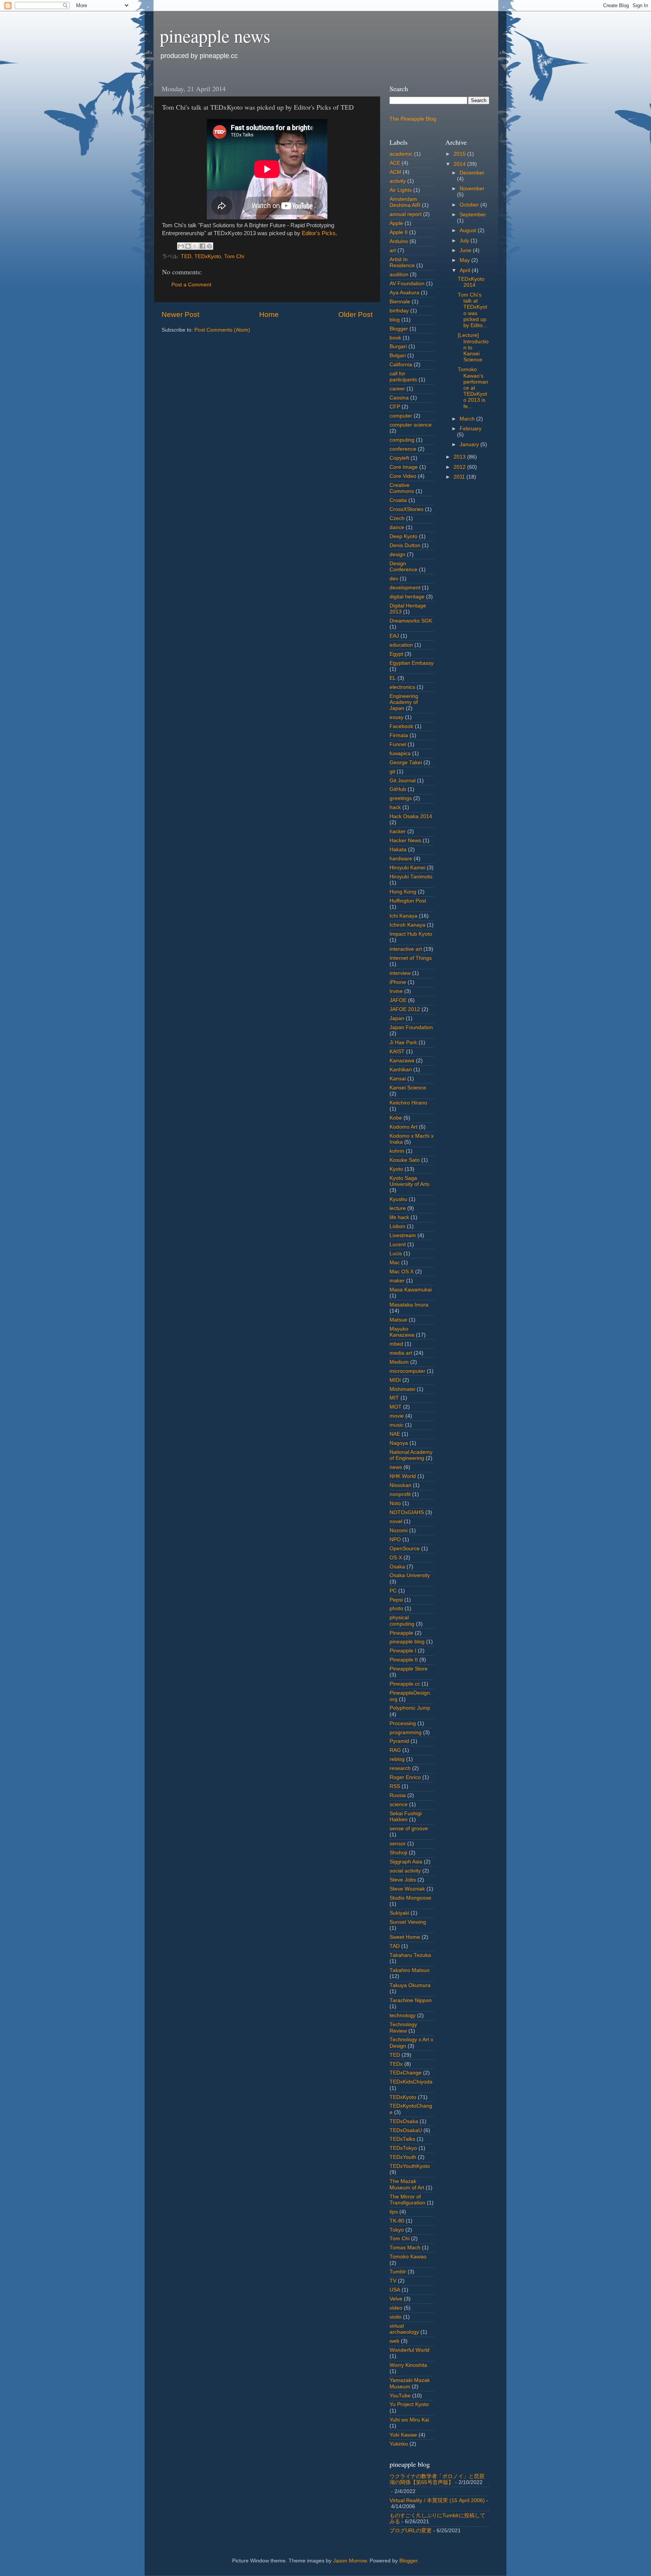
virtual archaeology (404, 2329)
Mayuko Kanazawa (402, 1332)
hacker (398, 831)
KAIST (397, 1052)
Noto (395, 1503)
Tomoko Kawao (408, 2257)
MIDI (395, 1380)
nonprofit (400, 1494)
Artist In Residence (402, 262)
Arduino (399, 241)
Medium (399, 1362)
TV (393, 2281)
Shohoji (398, 1853)
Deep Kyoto (403, 536)
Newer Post (180, 314)
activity (398, 181)
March (468, 419)
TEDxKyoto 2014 (471, 282)
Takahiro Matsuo (410, 1970)
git (392, 772)
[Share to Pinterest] (209, 246)
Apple (396, 223)
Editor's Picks (319, 233)
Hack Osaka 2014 (411, 816)
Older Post (355, 314)
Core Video (403, 476)
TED (186, 256)
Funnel (398, 744)
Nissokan (400, 1485)
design (397, 555)
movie (397, 1416)
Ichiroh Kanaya (407, 925)
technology (403, 2015)
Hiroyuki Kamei (407, 868)
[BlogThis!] (188, 246)
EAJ (394, 636)
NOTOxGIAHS (407, 1512)
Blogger (399, 329)
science (399, 1804)
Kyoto (396, 1169)
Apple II (399, 232)
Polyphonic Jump (410, 1708)
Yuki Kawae (403, 2435)
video (396, 2308)
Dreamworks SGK (411, 621)
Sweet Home (405, 1937)
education (401, 645)
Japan (397, 1018)
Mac (395, 1263)
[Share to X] (195, 246)
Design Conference (403, 567)
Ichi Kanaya (403, 916)
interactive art (406, 949)
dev (394, 579)
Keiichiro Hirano (408, 1103)
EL (393, 678)
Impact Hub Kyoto (411, 934)
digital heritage (407, 597)
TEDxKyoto (208, 256)
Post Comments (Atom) (222, 330)
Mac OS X (402, 1272)
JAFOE (398, 1000)
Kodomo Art (403, 1127)
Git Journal (403, 781)
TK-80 (397, 2221)
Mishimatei (402, 1389)
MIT (394, 1398)
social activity (405, 1871)
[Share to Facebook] (202, 246)
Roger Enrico (405, 1777)
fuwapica (400, 753)
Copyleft (399, 458)
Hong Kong (403, 892)
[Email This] (181, 246)
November (472, 189)
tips (394, 2212)
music (397, 1425)
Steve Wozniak (407, 1889)
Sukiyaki (399, 1913)
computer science (411, 425)
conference (403, 449)
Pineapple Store (409, 1669)
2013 (460, 457)
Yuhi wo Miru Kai (409, 2420)
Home (269, 314)
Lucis (396, 1254)
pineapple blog (407, 1642)
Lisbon (397, 1226)
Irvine (396, 991)
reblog (397, 1759)
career (397, 389)
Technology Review (403, 2028)
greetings (401, 798)
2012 (460, 467)
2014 (460, 164)
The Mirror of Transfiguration (407, 2200)
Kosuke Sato (405, 1160)
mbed (396, 1344)
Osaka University (410, 1575)
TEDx (396, 2064)
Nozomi (399, 1530)
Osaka (397, 1567)
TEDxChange (406, 2073)
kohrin (397, 1151)
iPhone (398, 982)
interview (400, 973)
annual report (406, 214)
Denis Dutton (405, 545)
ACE (395, 163)
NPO (395, 1540)
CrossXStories (406, 509)
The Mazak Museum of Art (407, 2184)
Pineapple (401, 1633)
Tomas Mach (405, 2248)
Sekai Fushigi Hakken (406, 1817)
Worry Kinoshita (408, 2365)
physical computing (402, 1621)
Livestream (403, 1235)
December (472, 173)
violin (396, 2317)
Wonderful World (410, 2350)
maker (397, 1281)
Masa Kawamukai (411, 1290)
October (470, 205)
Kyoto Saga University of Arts (410, 1181)
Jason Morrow (350, 2561)
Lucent (398, 1244)
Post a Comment (191, 285)
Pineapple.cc (405, 1684)
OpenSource (405, 1549)
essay (397, 717)
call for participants (403, 377)
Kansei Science (408, 1088)
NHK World (403, 1476)
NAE (395, 1434)
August (469, 230)
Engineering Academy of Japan (404, 702)
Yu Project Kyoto (409, 2404)
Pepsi (396, 1600)
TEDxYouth (403, 2157)
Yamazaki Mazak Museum (410, 2383)
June (466, 250)
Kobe (396, 1118)
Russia (398, 1795)
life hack (399, 1217)
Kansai (398, 1079)
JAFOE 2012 (405, 1009)
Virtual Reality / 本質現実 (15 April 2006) (437, 2500)
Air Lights (401, 190)
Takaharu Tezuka (410, 1955)
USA (395, 2290)
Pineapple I (403, 1651)
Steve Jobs (403, 1880)
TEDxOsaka (404, 2121)
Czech (397, 518)
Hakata (398, 850)
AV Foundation (407, 284)
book (395, 338)
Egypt (396, 654)
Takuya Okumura (410, 1985)
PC (393, 1591)
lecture (398, 1208)
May (465, 260)
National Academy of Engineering (411, 1455)
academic (401, 154)
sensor (398, 1844)
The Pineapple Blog (413, 119)
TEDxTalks (402, 2139)
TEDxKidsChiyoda (411, 2082)
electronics (402, 687)
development (405, 588)
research (400, 1768)
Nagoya (399, 1443)
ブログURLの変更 (411, 2531)
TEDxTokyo (403, 2148)
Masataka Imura (409, 1305)
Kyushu (398, 1199)
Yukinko (399, 2444)
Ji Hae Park (403, 1042)
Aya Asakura (404, 293)
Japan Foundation (411, 1027)
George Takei (406, 763)
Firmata (399, 735)
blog (395, 320)
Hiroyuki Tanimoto (411, 877)
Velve (396, 2299)
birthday (399, 311)
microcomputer (407, 1371)
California (401, 365)
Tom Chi (234, 256)
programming (406, 1732)
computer (401, 416)
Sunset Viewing (408, 1922)
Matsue (398, 1320)
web (394, 2341)
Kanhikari (401, 1070)
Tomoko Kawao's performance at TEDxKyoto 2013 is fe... (473, 388)
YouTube (400, 2396)
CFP (395, 407)
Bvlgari (398, 356)
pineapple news (215, 35)
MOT (396, 1407)
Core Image (404, 467)
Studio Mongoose (410, 1898)
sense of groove (409, 1829)
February (471, 429)
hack (395, 807)
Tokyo (397, 2230)
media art (401, 1353)
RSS (395, 1786)
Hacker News (405, 841)
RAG (395, 1750)
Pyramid (399, 1741)
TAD (395, 1946)
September (473, 215)
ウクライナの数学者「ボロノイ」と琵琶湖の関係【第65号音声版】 (437, 2479)
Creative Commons (402, 488)
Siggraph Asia (406, 1862)
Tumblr (398, 2272)
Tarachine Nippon (411, 2000)
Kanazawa (402, 1061)
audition (399, 275)
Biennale (400, 302)
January (470, 444)
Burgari (398, 346)
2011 (460, 477)
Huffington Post (408, 901)
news (396, 1467)
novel (396, 1521)
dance (397, 527)
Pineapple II (404, 1660)
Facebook (401, 726)
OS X (396, 1558)
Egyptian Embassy (412, 663)
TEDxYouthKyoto (410, 2166)
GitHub (398, 789)
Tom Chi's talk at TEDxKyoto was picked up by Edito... (472, 310)
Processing (403, 1723)
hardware (401, 859)
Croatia (398, 500)
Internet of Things (411, 958)
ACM (395, 172)
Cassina (399, 398)
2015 (460, 154)
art (393, 250)
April (466, 270)
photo (396, 1608)
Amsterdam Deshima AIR (405, 202)
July (465, 241)
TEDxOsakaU (406, 2130)
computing (402, 440)
